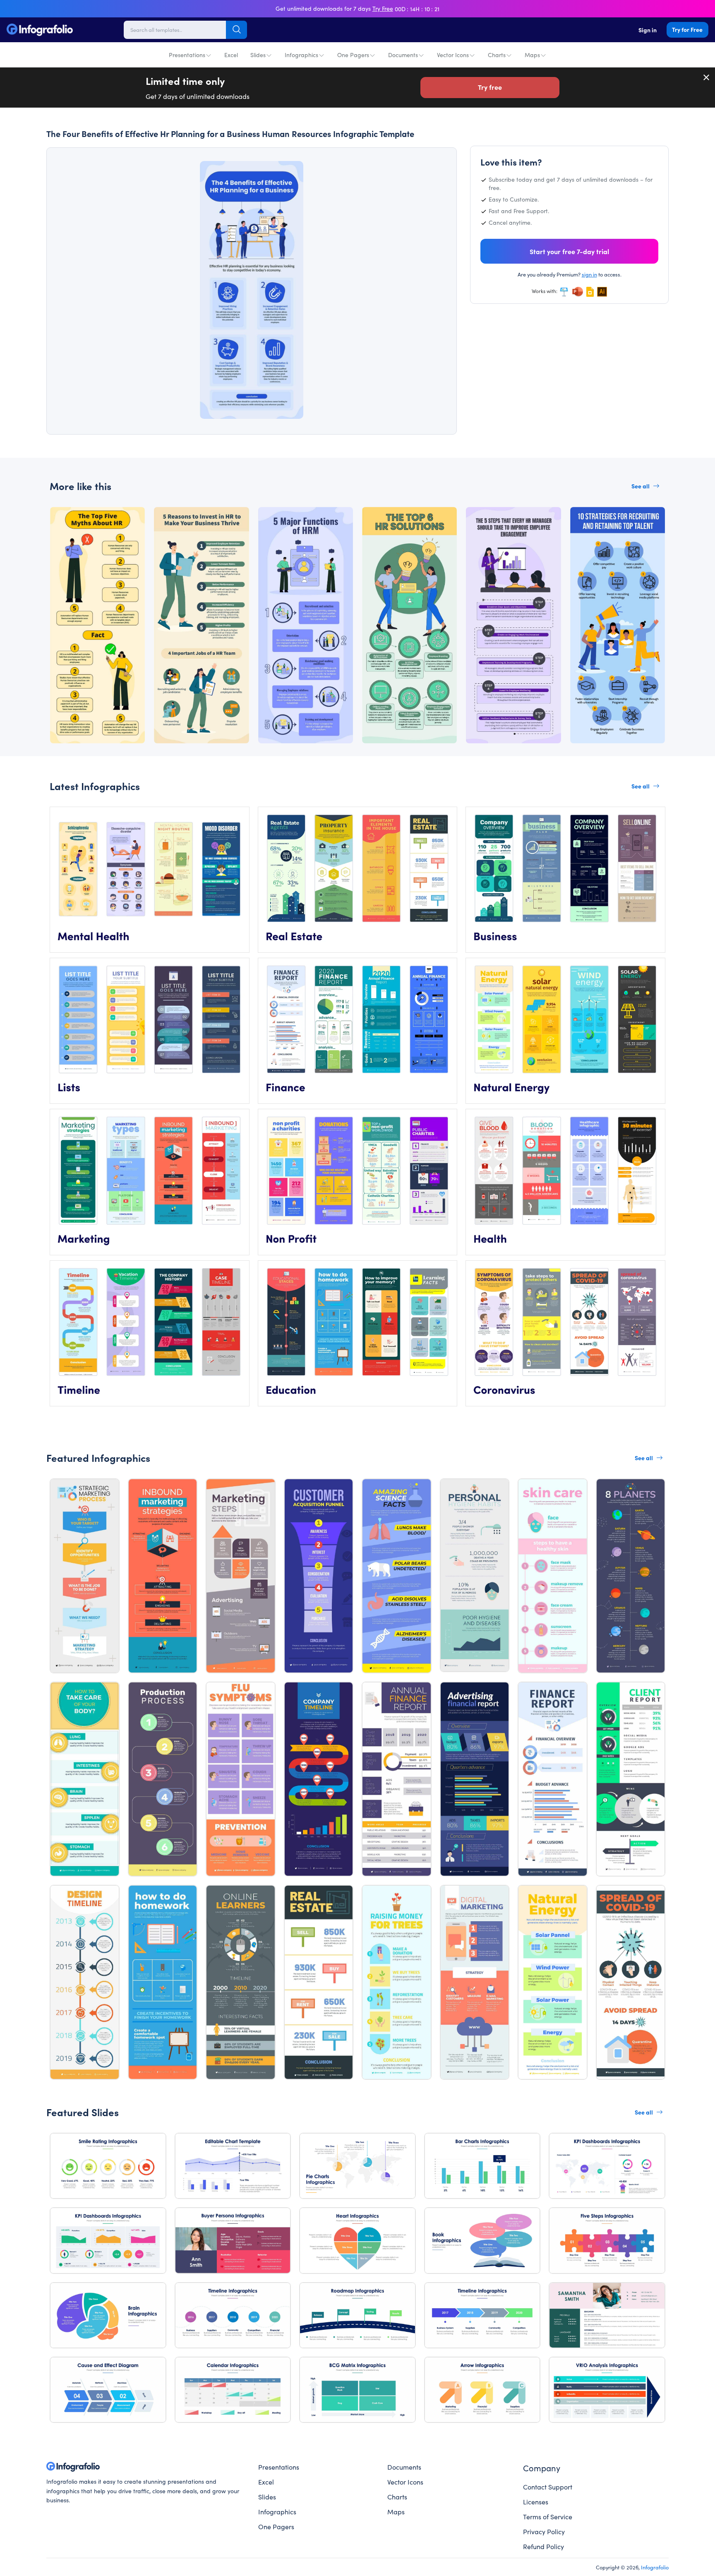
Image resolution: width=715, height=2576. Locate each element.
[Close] (707, 77)
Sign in (648, 30)
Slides (258, 55)
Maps (532, 55)
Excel (231, 55)
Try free (490, 87)
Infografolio (655, 2567)
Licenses (536, 2502)
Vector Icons (453, 55)
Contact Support (548, 2487)
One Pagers (353, 55)
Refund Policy (543, 2546)
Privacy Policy (544, 2531)
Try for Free (687, 29)
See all (641, 486)
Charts (497, 55)
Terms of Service (548, 2516)
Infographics (301, 55)
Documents (403, 55)
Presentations (187, 55)
